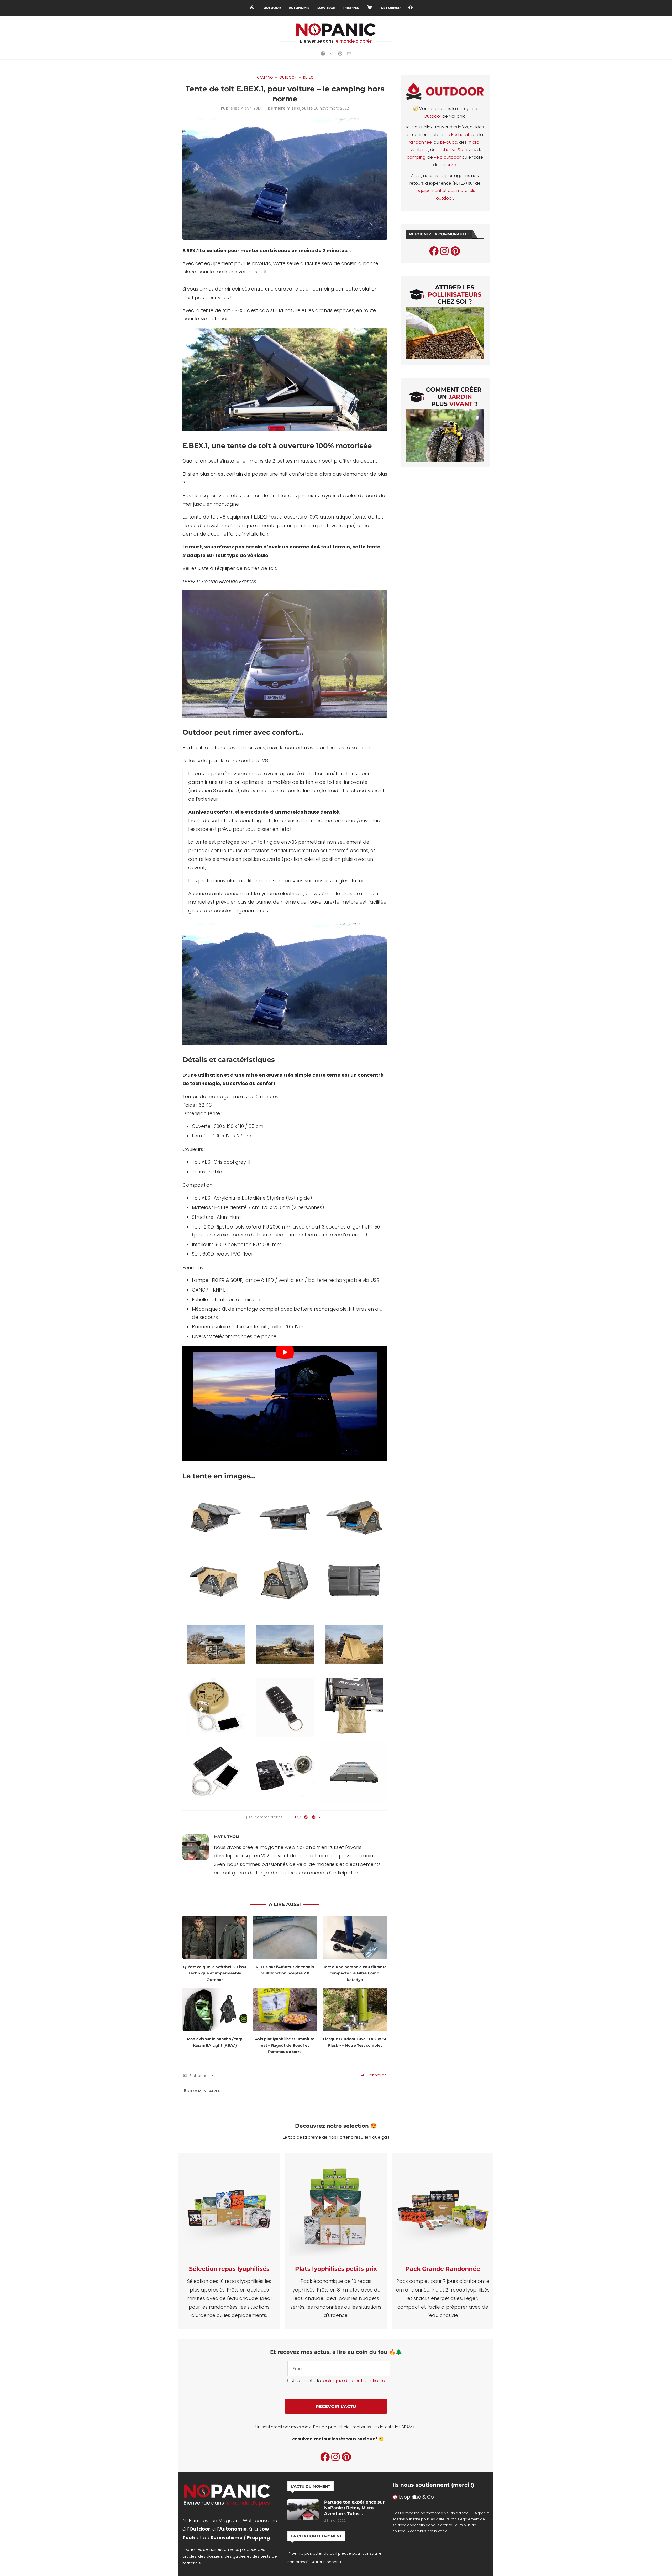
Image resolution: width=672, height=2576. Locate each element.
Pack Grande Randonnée (443, 2269)
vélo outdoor (447, 157)
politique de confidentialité (354, 2380)
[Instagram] (332, 54)
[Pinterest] (340, 54)
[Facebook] (323, 54)
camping (416, 157)
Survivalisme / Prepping (240, 2538)
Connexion (376, 2075)
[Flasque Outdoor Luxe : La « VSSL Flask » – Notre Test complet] (355, 2010)
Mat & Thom (227, 1837)
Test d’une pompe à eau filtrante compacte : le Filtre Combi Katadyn (355, 1973)
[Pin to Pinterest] (314, 1817)
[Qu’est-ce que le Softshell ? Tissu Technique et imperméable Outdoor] (215, 1937)
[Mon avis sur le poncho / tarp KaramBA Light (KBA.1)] (215, 2010)
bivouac (449, 142)
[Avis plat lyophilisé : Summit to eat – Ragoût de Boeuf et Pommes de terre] (285, 2010)
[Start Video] (285, 1404)
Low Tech (326, 8)
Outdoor (272, 8)
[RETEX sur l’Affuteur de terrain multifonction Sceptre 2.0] (285, 1937)
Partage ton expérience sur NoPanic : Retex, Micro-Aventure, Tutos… (354, 2508)
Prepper (351, 8)
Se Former (391, 8)
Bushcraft (461, 135)
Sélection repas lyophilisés (229, 2269)
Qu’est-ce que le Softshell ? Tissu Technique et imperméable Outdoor (215, 1973)
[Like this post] (299, 1817)
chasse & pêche (458, 150)
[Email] (349, 54)
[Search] (421, 8)
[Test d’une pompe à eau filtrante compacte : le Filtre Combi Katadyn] (355, 1937)
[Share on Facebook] (306, 1817)
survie (450, 165)
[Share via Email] (319, 1817)
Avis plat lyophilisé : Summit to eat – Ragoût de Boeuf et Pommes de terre (285, 2045)
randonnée (420, 142)
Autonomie (299, 8)
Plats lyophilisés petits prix (336, 2269)
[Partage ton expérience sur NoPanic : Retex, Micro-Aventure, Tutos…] (303, 2510)
